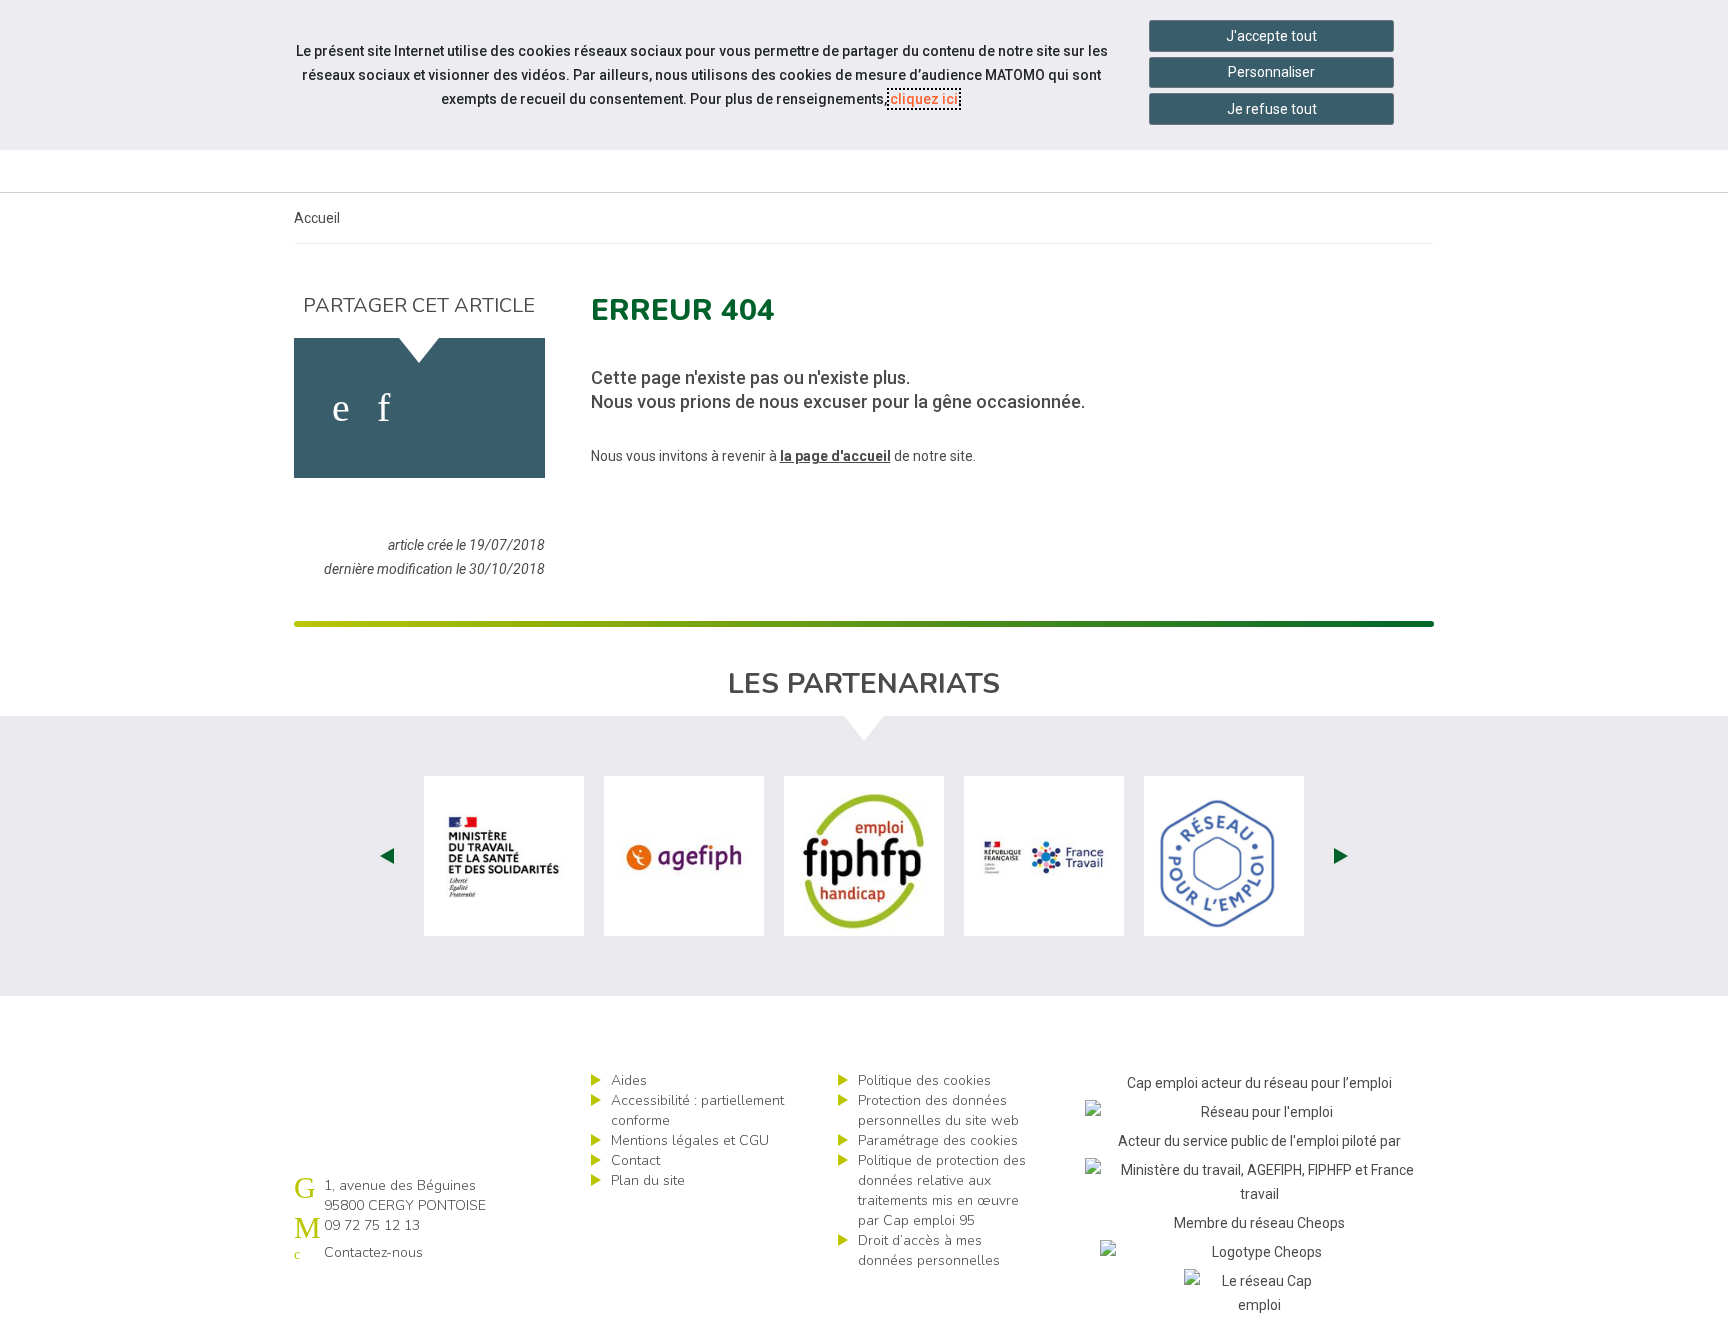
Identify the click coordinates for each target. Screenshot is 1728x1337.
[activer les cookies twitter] (432, 408)
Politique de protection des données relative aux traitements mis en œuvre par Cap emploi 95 (942, 1190)
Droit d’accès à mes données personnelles (929, 1250)
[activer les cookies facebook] (341, 408)
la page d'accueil (835, 456)
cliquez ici (924, 99)
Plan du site (648, 1180)
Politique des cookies (924, 1080)
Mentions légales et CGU (690, 1140)
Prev (387, 856)
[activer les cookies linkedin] (383, 408)
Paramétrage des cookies (938, 1140)
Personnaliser (1271, 72)
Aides (629, 1080)
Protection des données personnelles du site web (938, 1110)
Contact (635, 1160)
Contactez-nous (373, 1252)
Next (1341, 856)
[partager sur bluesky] (490, 408)
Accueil (317, 218)
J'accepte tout (1271, 36)
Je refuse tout (1272, 109)
